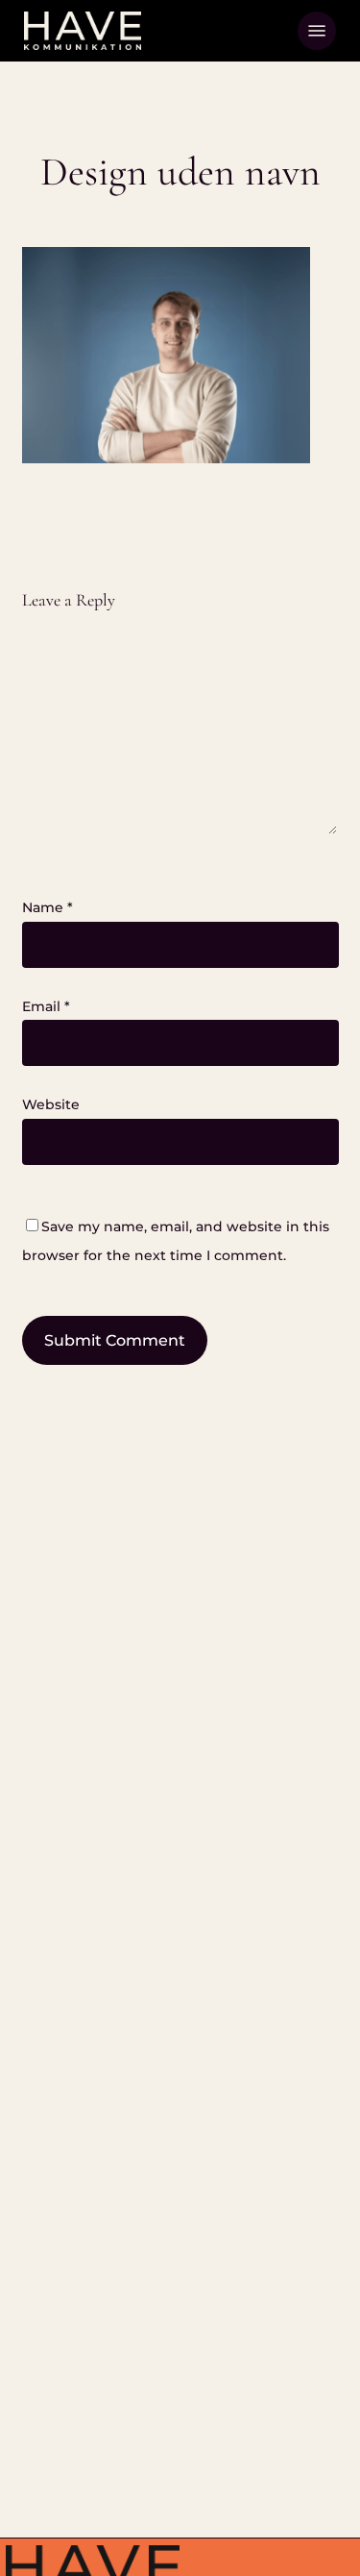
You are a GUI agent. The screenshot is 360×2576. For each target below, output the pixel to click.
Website (51, 1104)
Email (46, 1006)
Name (48, 907)
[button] (317, 31)
